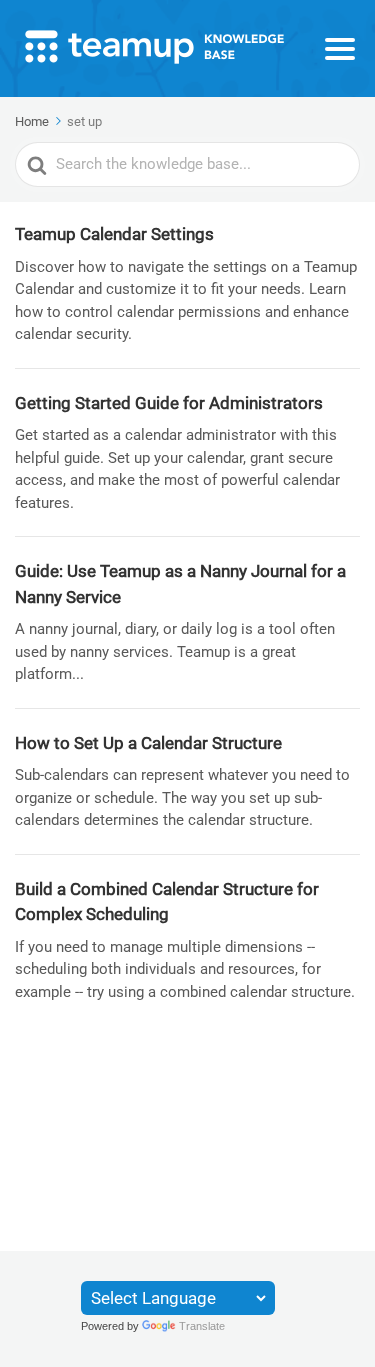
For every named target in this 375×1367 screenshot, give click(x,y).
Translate (202, 1326)
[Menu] (340, 49)
